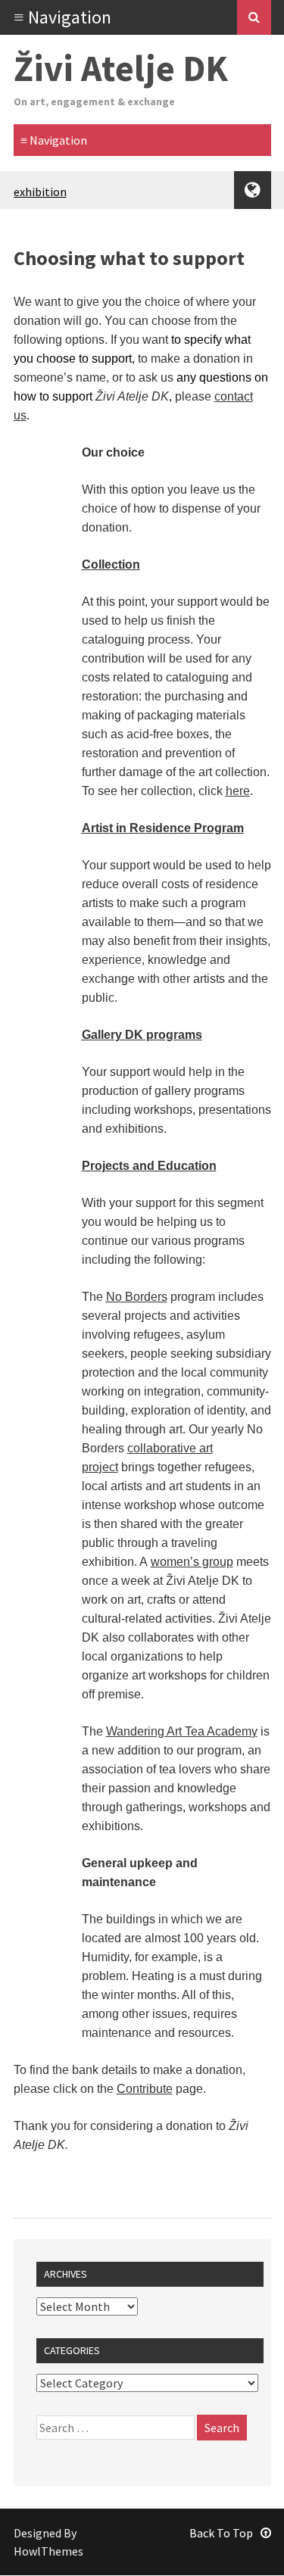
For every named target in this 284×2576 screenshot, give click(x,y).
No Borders (137, 1297)
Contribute (145, 2089)
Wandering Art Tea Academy (182, 1731)
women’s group (192, 1562)
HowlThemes (48, 2551)
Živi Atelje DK (121, 68)
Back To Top (221, 2533)
